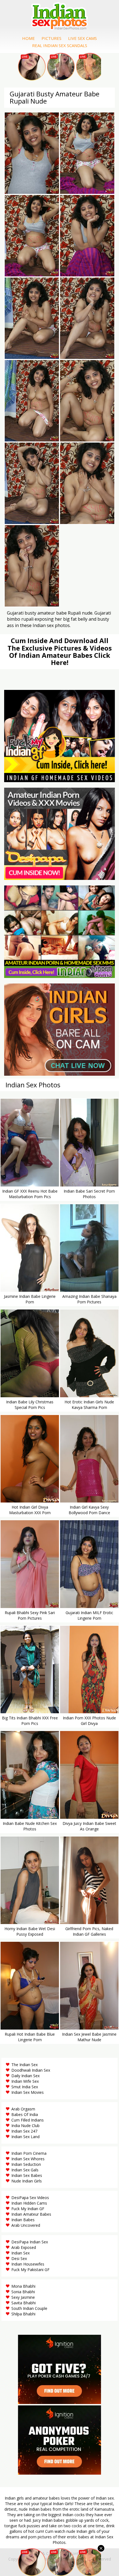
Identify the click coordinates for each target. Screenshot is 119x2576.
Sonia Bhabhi (23, 2292)
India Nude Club (25, 2126)
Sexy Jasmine (23, 2297)
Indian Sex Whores (28, 2159)
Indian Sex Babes (27, 2175)
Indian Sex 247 (24, 2131)
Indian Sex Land (25, 2137)
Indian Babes (23, 2220)
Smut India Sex (25, 2087)
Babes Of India (25, 2114)
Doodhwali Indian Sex (31, 2070)
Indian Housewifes (28, 2264)
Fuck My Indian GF (28, 2209)
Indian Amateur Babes (31, 2214)
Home (29, 38)
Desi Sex (19, 2258)
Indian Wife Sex (25, 2081)
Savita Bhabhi (24, 2303)
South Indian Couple (29, 2308)
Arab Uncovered (26, 2225)
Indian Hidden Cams (29, 2203)
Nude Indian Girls (27, 2181)
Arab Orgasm (23, 2109)
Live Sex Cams (82, 38)
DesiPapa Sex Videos (30, 2198)
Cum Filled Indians (28, 2120)
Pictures (51, 38)
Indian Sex (20, 2253)
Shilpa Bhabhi (23, 2314)
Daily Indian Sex (25, 2076)
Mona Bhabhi (23, 2286)
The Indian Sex (24, 2065)
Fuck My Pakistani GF (30, 2270)
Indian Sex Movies (28, 2092)
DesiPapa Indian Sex (30, 2242)
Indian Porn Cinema (29, 2153)
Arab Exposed (24, 2247)
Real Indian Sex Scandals (60, 45)
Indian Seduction (26, 2164)
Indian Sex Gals (25, 2170)
